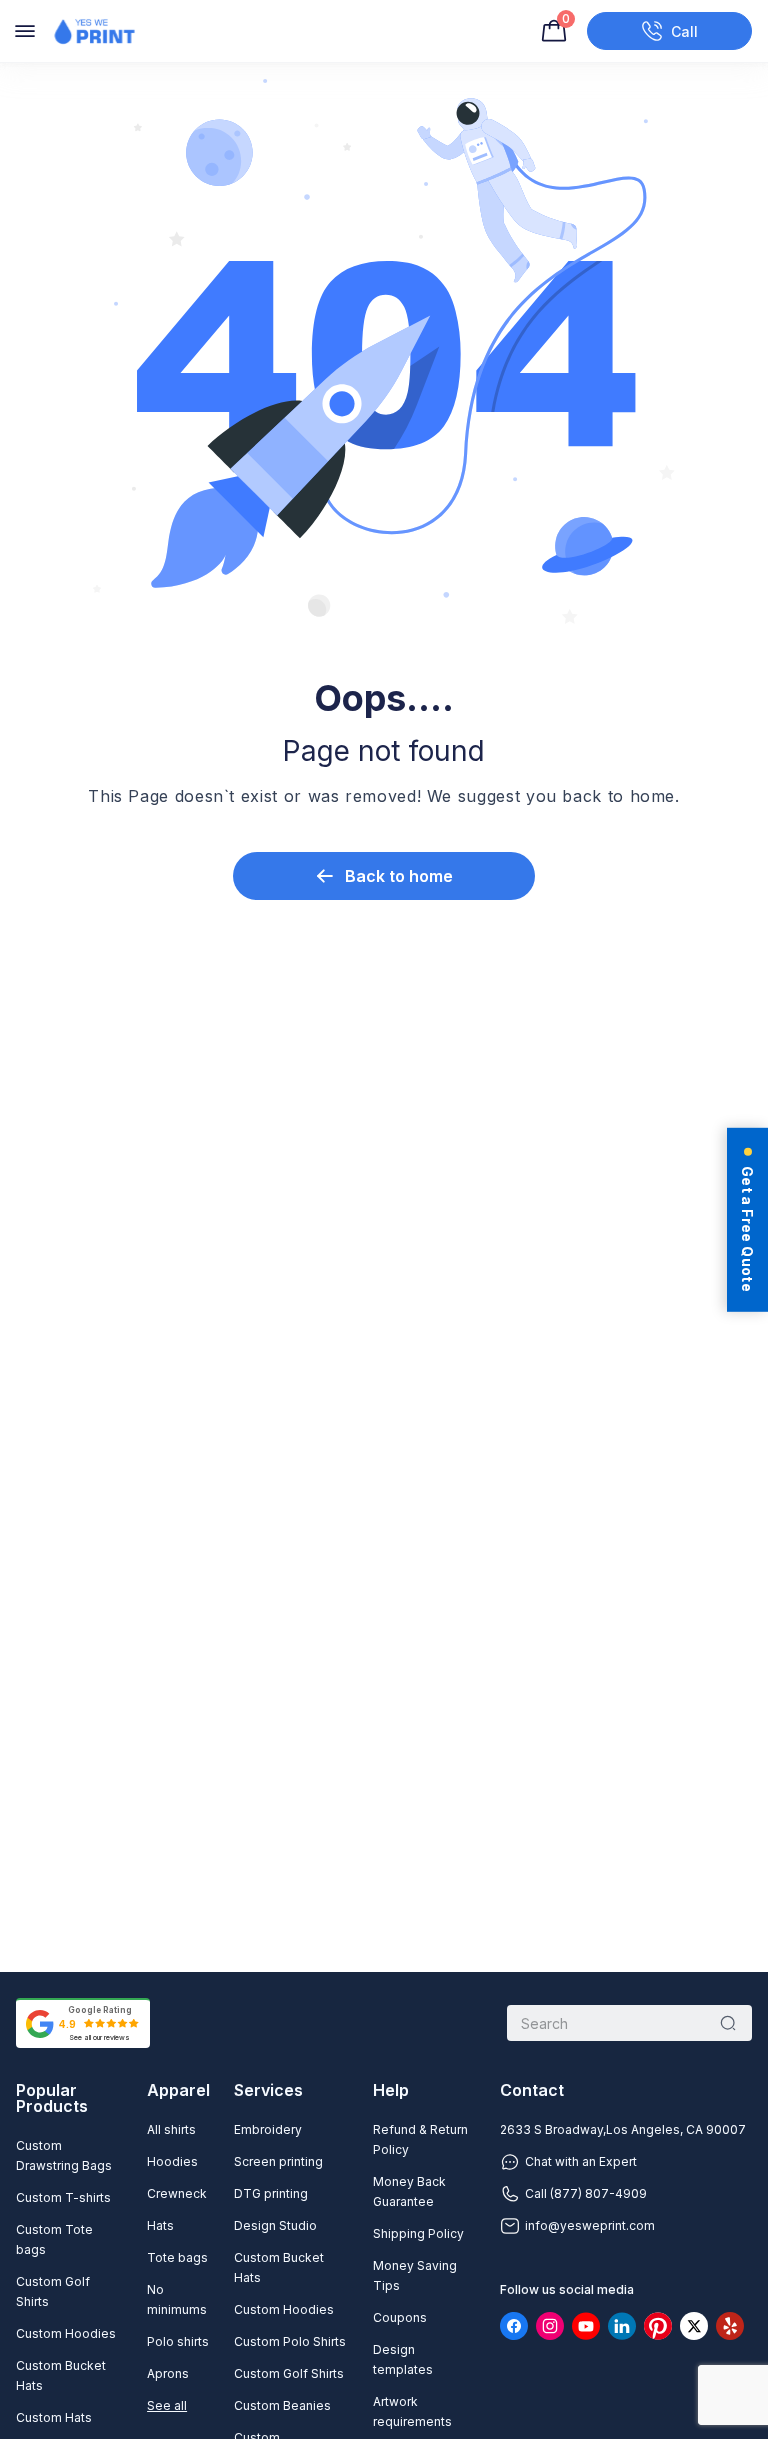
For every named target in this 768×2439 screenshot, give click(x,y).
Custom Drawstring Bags (64, 2155)
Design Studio (275, 2225)
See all (167, 2405)
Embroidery (268, 2129)
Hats (160, 2225)
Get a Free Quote (747, 1228)
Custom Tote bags (54, 2239)
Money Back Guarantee (409, 2191)
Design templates (403, 2359)
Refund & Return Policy (420, 2139)
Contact (532, 2090)
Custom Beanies (282, 2405)
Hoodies (172, 2161)
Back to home (399, 876)
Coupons (400, 2317)
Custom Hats (54, 2417)
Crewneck (177, 2193)
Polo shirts (178, 2341)
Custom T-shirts (63, 2197)
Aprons (168, 2373)
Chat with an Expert (581, 2161)
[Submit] (728, 2023)
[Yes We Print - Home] (94, 31)
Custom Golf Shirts (53, 2291)
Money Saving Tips (415, 2275)
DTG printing (271, 2193)
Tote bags (177, 2257)
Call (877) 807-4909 (586, 2193)
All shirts (171, 2129)
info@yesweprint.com (590, 2225)
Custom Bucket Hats (61, 2375)
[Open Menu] (25, 31)
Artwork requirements (412, 2411)
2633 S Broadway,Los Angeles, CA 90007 (623, 2129)
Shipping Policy (418, 2233)
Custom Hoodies (66, 2333)
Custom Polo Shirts (290, 2341)
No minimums (177, 2299)
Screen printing (278, 2161)
